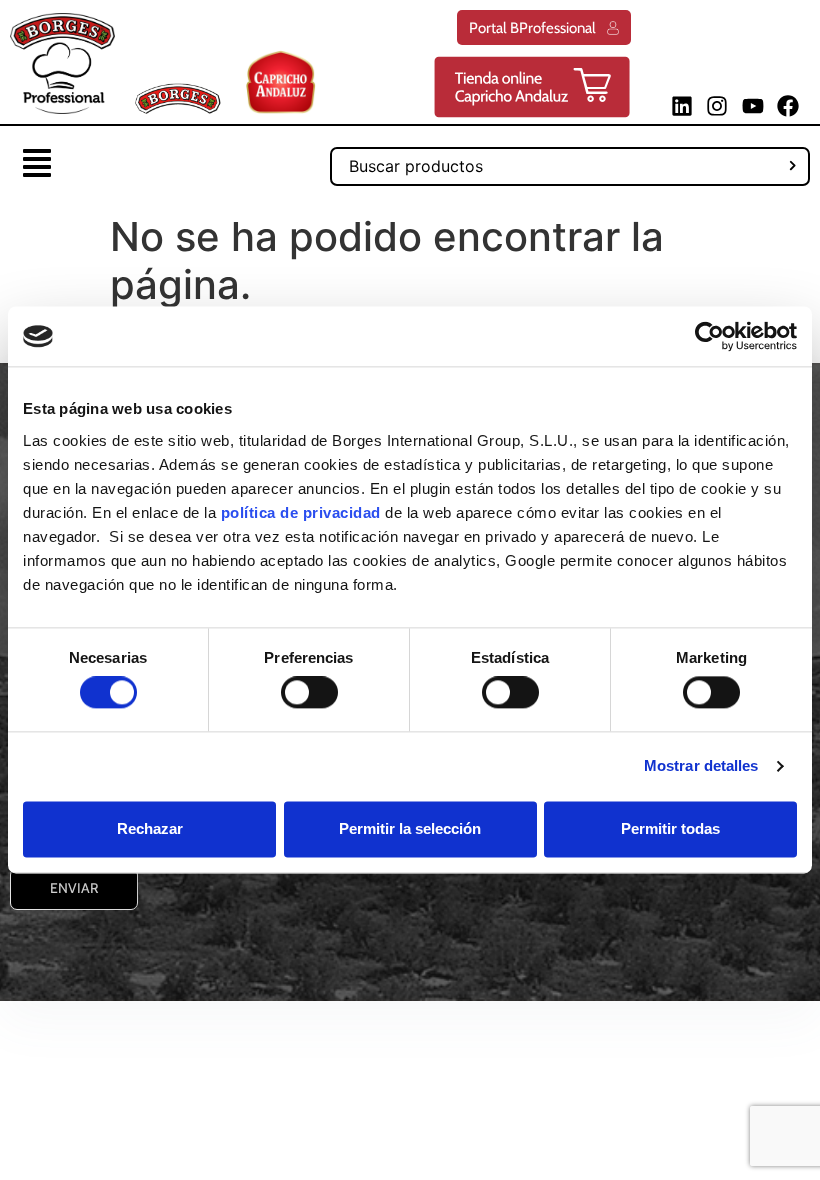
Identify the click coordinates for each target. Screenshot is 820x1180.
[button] (37, 165)
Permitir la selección (410, 828)
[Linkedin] (682, 105)
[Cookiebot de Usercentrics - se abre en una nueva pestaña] (709, 336)
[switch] (309, 693)
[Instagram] (717, 105)
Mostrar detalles (701, 766)
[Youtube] (752, 105)
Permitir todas (670, 828)
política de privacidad (301, 512)
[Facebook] (787, 105)
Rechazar (150, 828)
